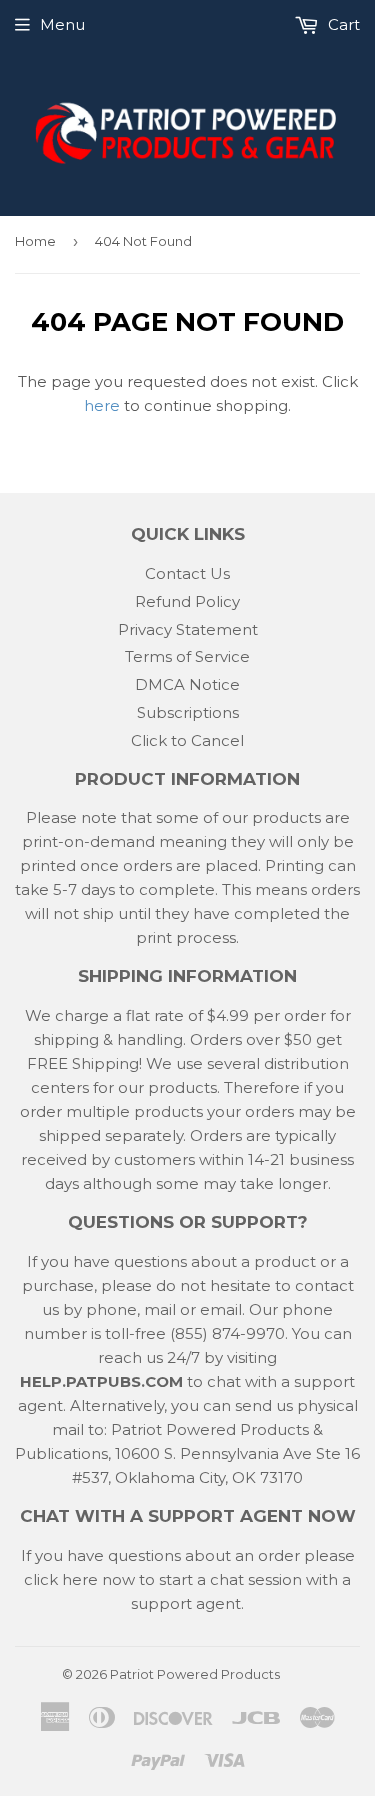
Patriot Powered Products (195, 1674)
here (102, 405)
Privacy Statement (188, 629)
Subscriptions (188, 712)
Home (35, 241)
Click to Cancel (187, 740)
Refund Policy (187, 601)
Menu (62, 24)
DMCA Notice (187, 684)
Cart (342, 24)
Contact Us (187, 573)
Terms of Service (187, 656)
